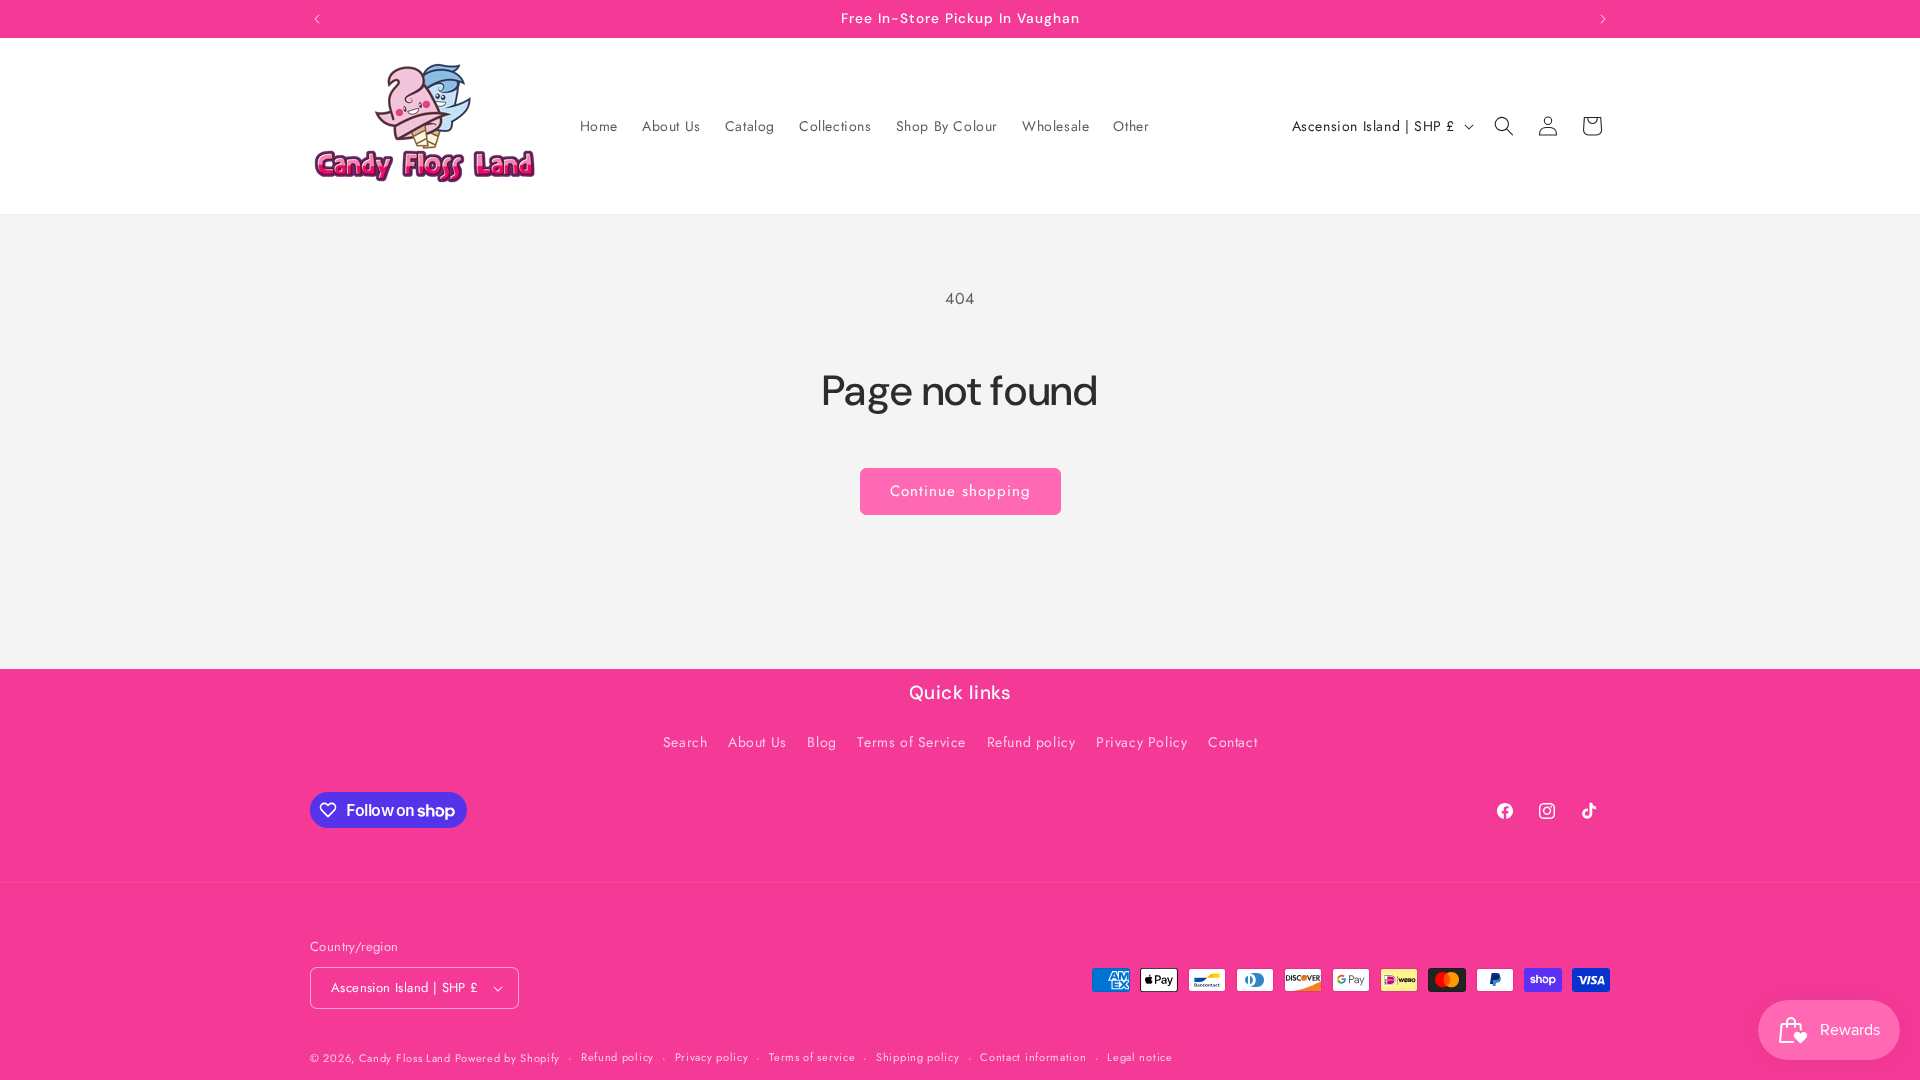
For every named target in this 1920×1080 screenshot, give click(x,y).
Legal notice (1139, 1057)
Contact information (1033, 1057)
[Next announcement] (1603, 19)
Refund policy (1031, 742)
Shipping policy (918, 1057)
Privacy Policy (1141, 742)
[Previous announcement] (317, 19)
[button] (1504, 126)
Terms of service (812, 1057)
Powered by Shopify (508, 1058)
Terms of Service (911, 742)
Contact (1232, 742)
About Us (757, 742)
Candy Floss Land (407, 1058)
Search (685, 742)
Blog (821, 742)
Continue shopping (960, 491)
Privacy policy (712, 1057)
